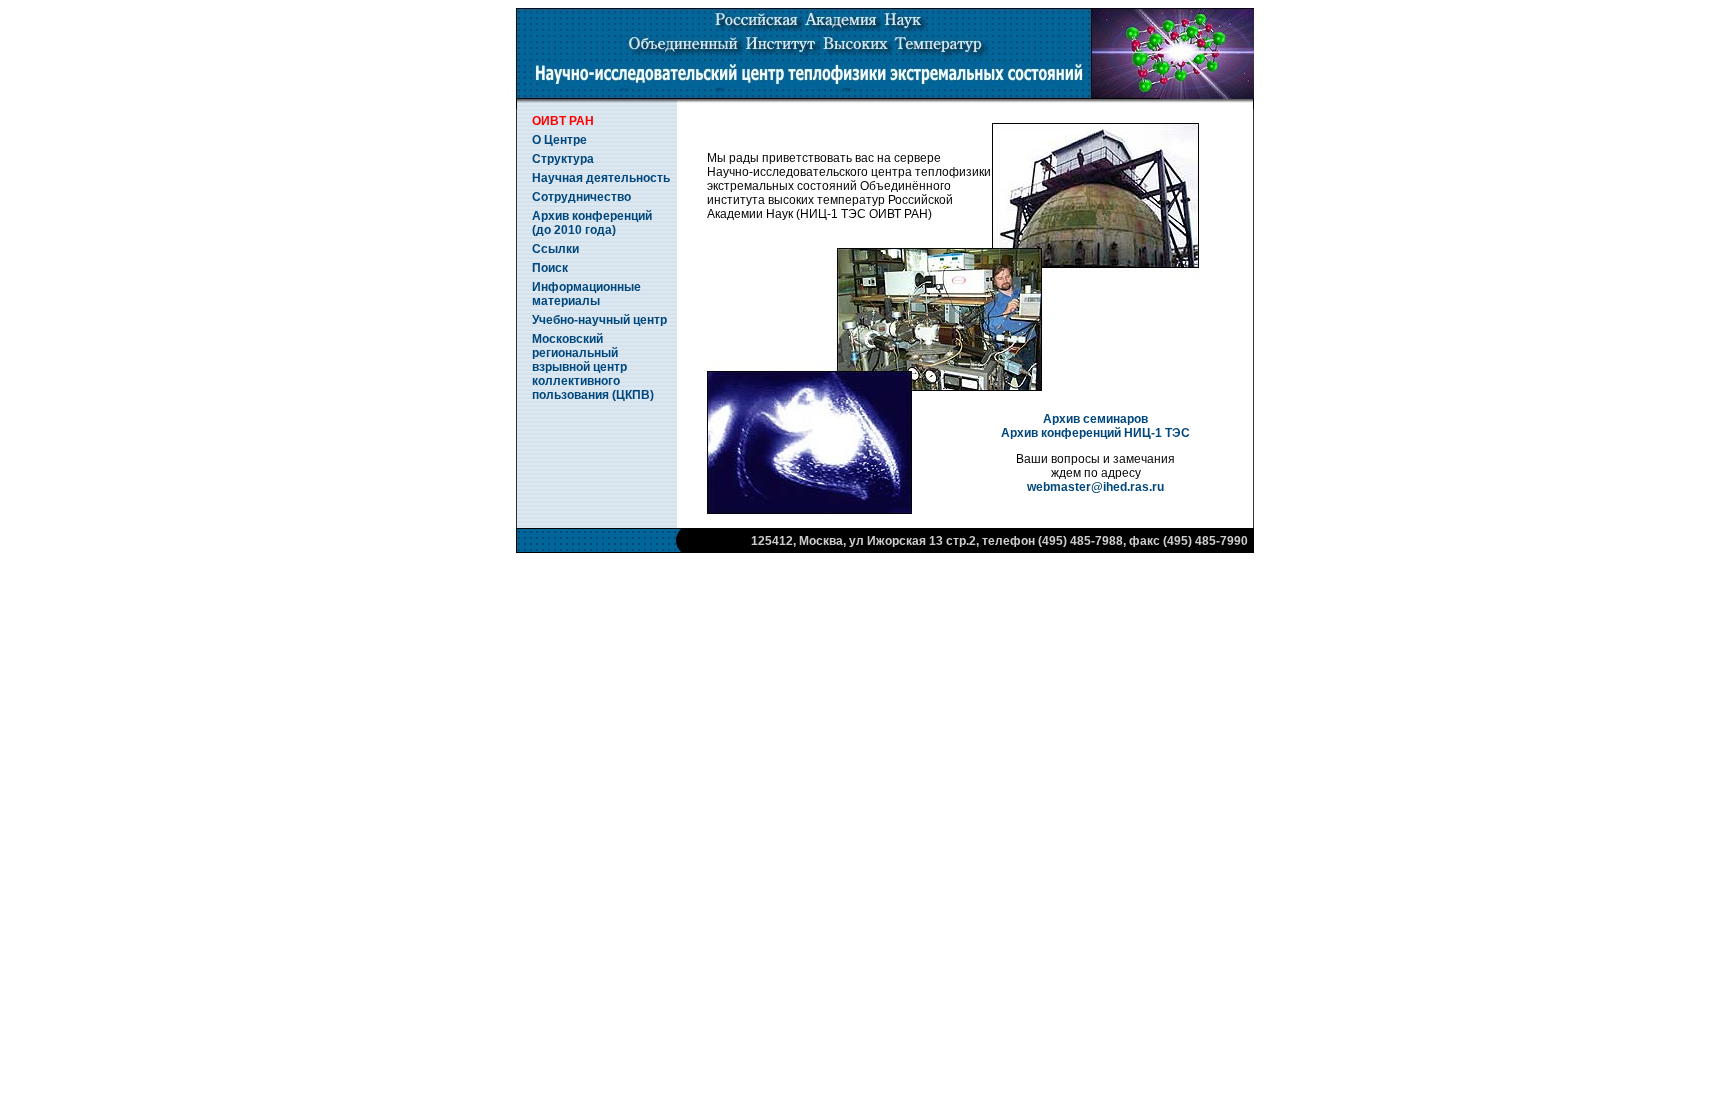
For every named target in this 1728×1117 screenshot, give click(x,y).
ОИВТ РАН (563, 121)
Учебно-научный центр (599, 320)
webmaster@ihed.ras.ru (1095, 487)
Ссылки (555, 249)
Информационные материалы (586, 294)
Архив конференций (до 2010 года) (592, 223)
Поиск (550, 268)
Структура (563, 159)
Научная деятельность (601, 178)
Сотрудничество (581, 197)
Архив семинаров (1095, 419)
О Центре (559, 140)
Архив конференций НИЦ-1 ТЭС (1095, 433)
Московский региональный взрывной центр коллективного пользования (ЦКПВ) (593, 367)
